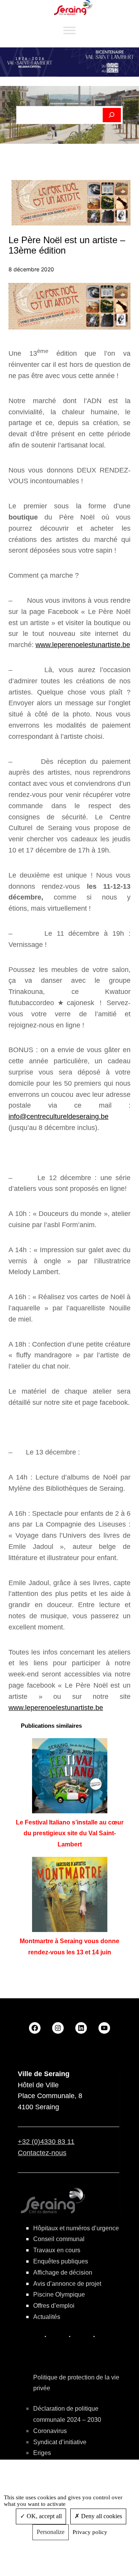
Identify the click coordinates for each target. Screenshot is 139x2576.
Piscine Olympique (59, 2294)
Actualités (47, 2317)
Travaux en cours (57, 2250)
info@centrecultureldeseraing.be (58, 1116)
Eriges (42, 2453)
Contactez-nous (42, 2153)
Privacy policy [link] (90, 2532)
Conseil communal (59, 2239)
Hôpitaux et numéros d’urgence (76, 2228)
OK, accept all (43, 2516)
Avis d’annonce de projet (67, 2284)
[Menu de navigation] (69, 31)
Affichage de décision (63, 2272)
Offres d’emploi (54, 2306)
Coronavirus (50, 2431)
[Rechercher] (112, 115)
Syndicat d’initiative (60, 2442)
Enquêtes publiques (61, 2261)
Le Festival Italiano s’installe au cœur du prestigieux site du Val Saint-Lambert (70, 1834)
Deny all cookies (101, 2516)
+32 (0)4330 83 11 (46, 2142)
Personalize (51, 2532)
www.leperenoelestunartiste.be (83, 645)
